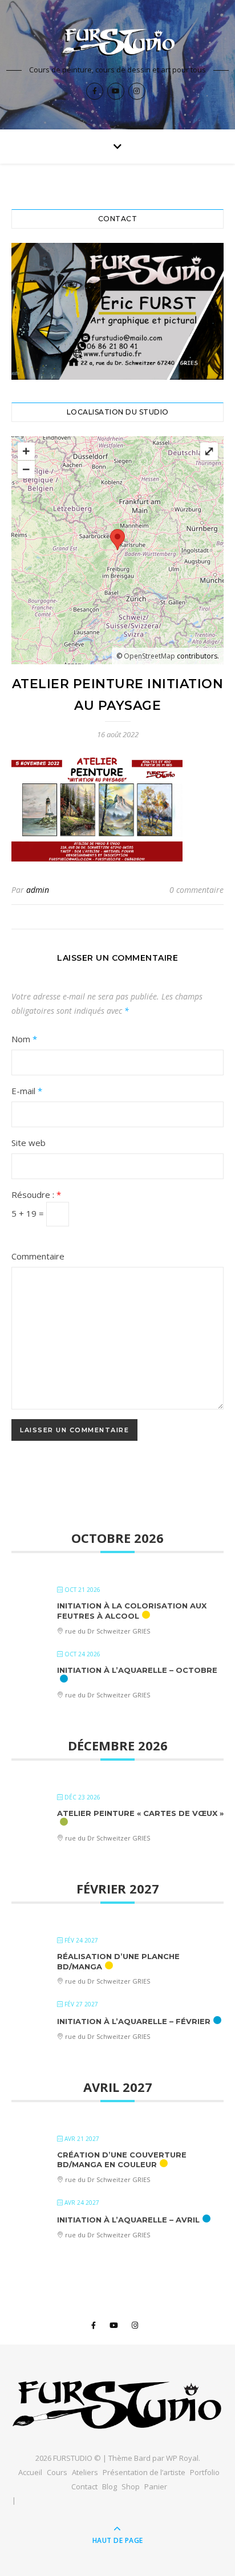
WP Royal (182, 2458)
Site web (29, 1143)
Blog (110, 2486)
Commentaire (38, 1256)
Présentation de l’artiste (144, 2472)
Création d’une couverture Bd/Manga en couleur (122, 2160)
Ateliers (85, 2472)
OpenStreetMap (149, 656)
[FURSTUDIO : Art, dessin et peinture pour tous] (117, 42)
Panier (156, 2486)
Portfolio (205, 2472)
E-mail (27, 1091)
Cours (57, 2472)
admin (38, 890)
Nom (24, 1039)
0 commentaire (196, 890)
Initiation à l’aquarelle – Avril (128, 2220)
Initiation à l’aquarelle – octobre (137, 1670)
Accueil (30, 2472)
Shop (131, 2486)
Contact (84, 2486)
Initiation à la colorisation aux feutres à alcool (132, 1611)
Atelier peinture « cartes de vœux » (140, 1813)
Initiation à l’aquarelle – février (134, 2021)
